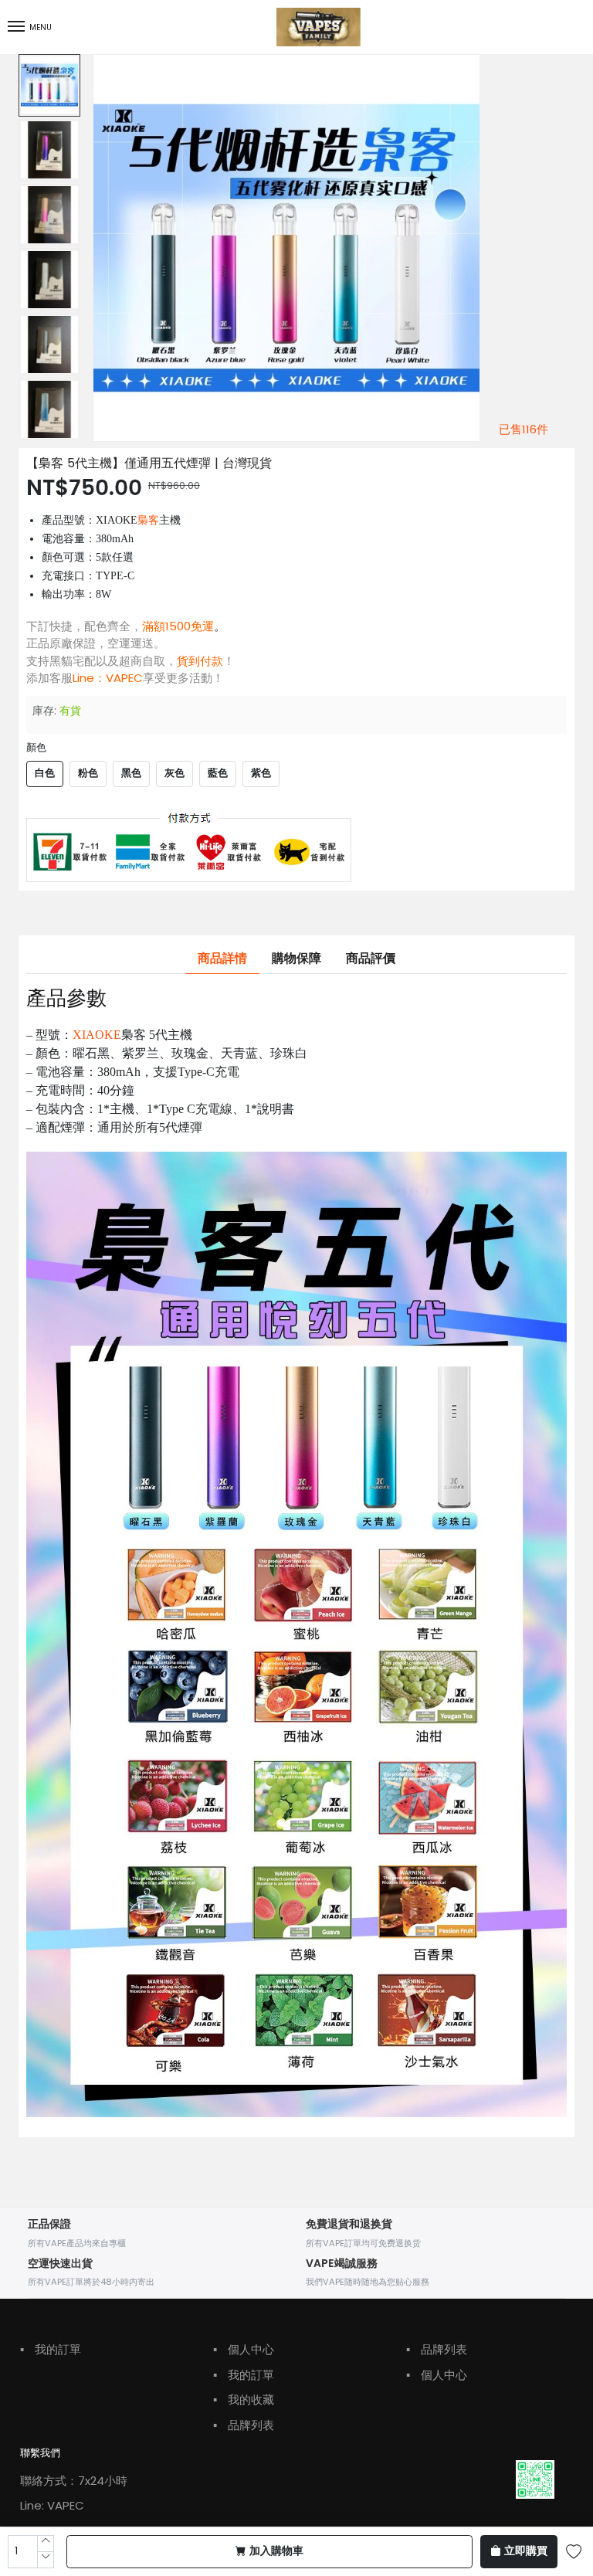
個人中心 (244, 2349)
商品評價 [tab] (371, 959)
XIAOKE (97, 1035)
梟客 (148, 520)
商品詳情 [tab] (222, 959)
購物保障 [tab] (296, 959)
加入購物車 (276, 2551)
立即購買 (526, 2551)
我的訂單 (51, 2349)
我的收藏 (244, 2400)
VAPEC (124, 678)
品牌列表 (244, 2425)
